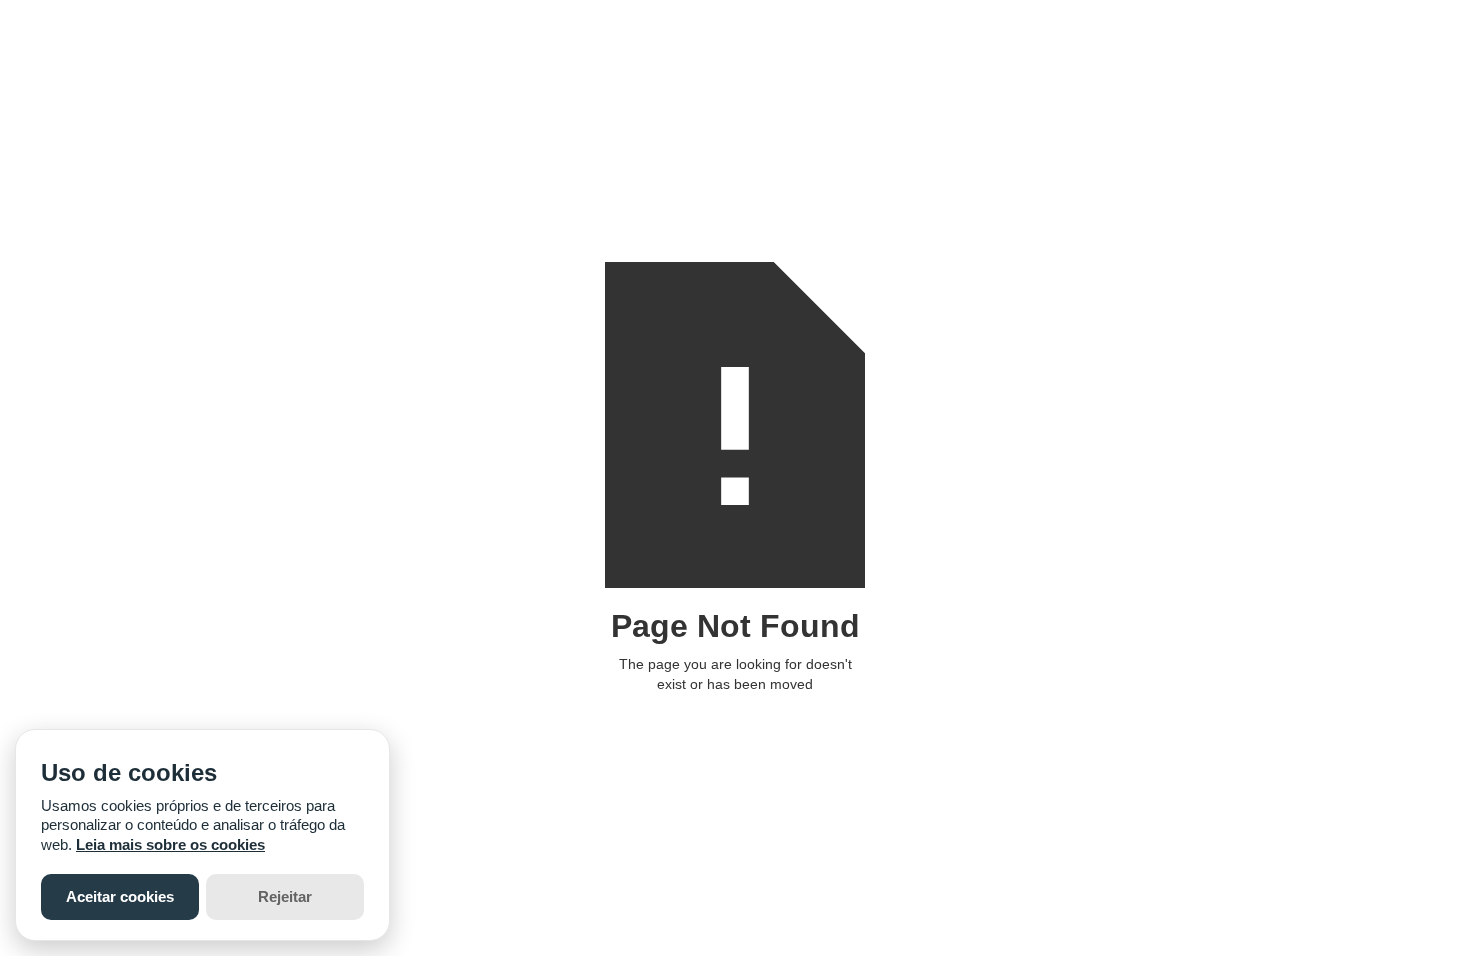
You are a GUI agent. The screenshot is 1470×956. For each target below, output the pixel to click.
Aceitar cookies (120, 896)
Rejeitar (285, 896)
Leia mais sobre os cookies (170, 844)
